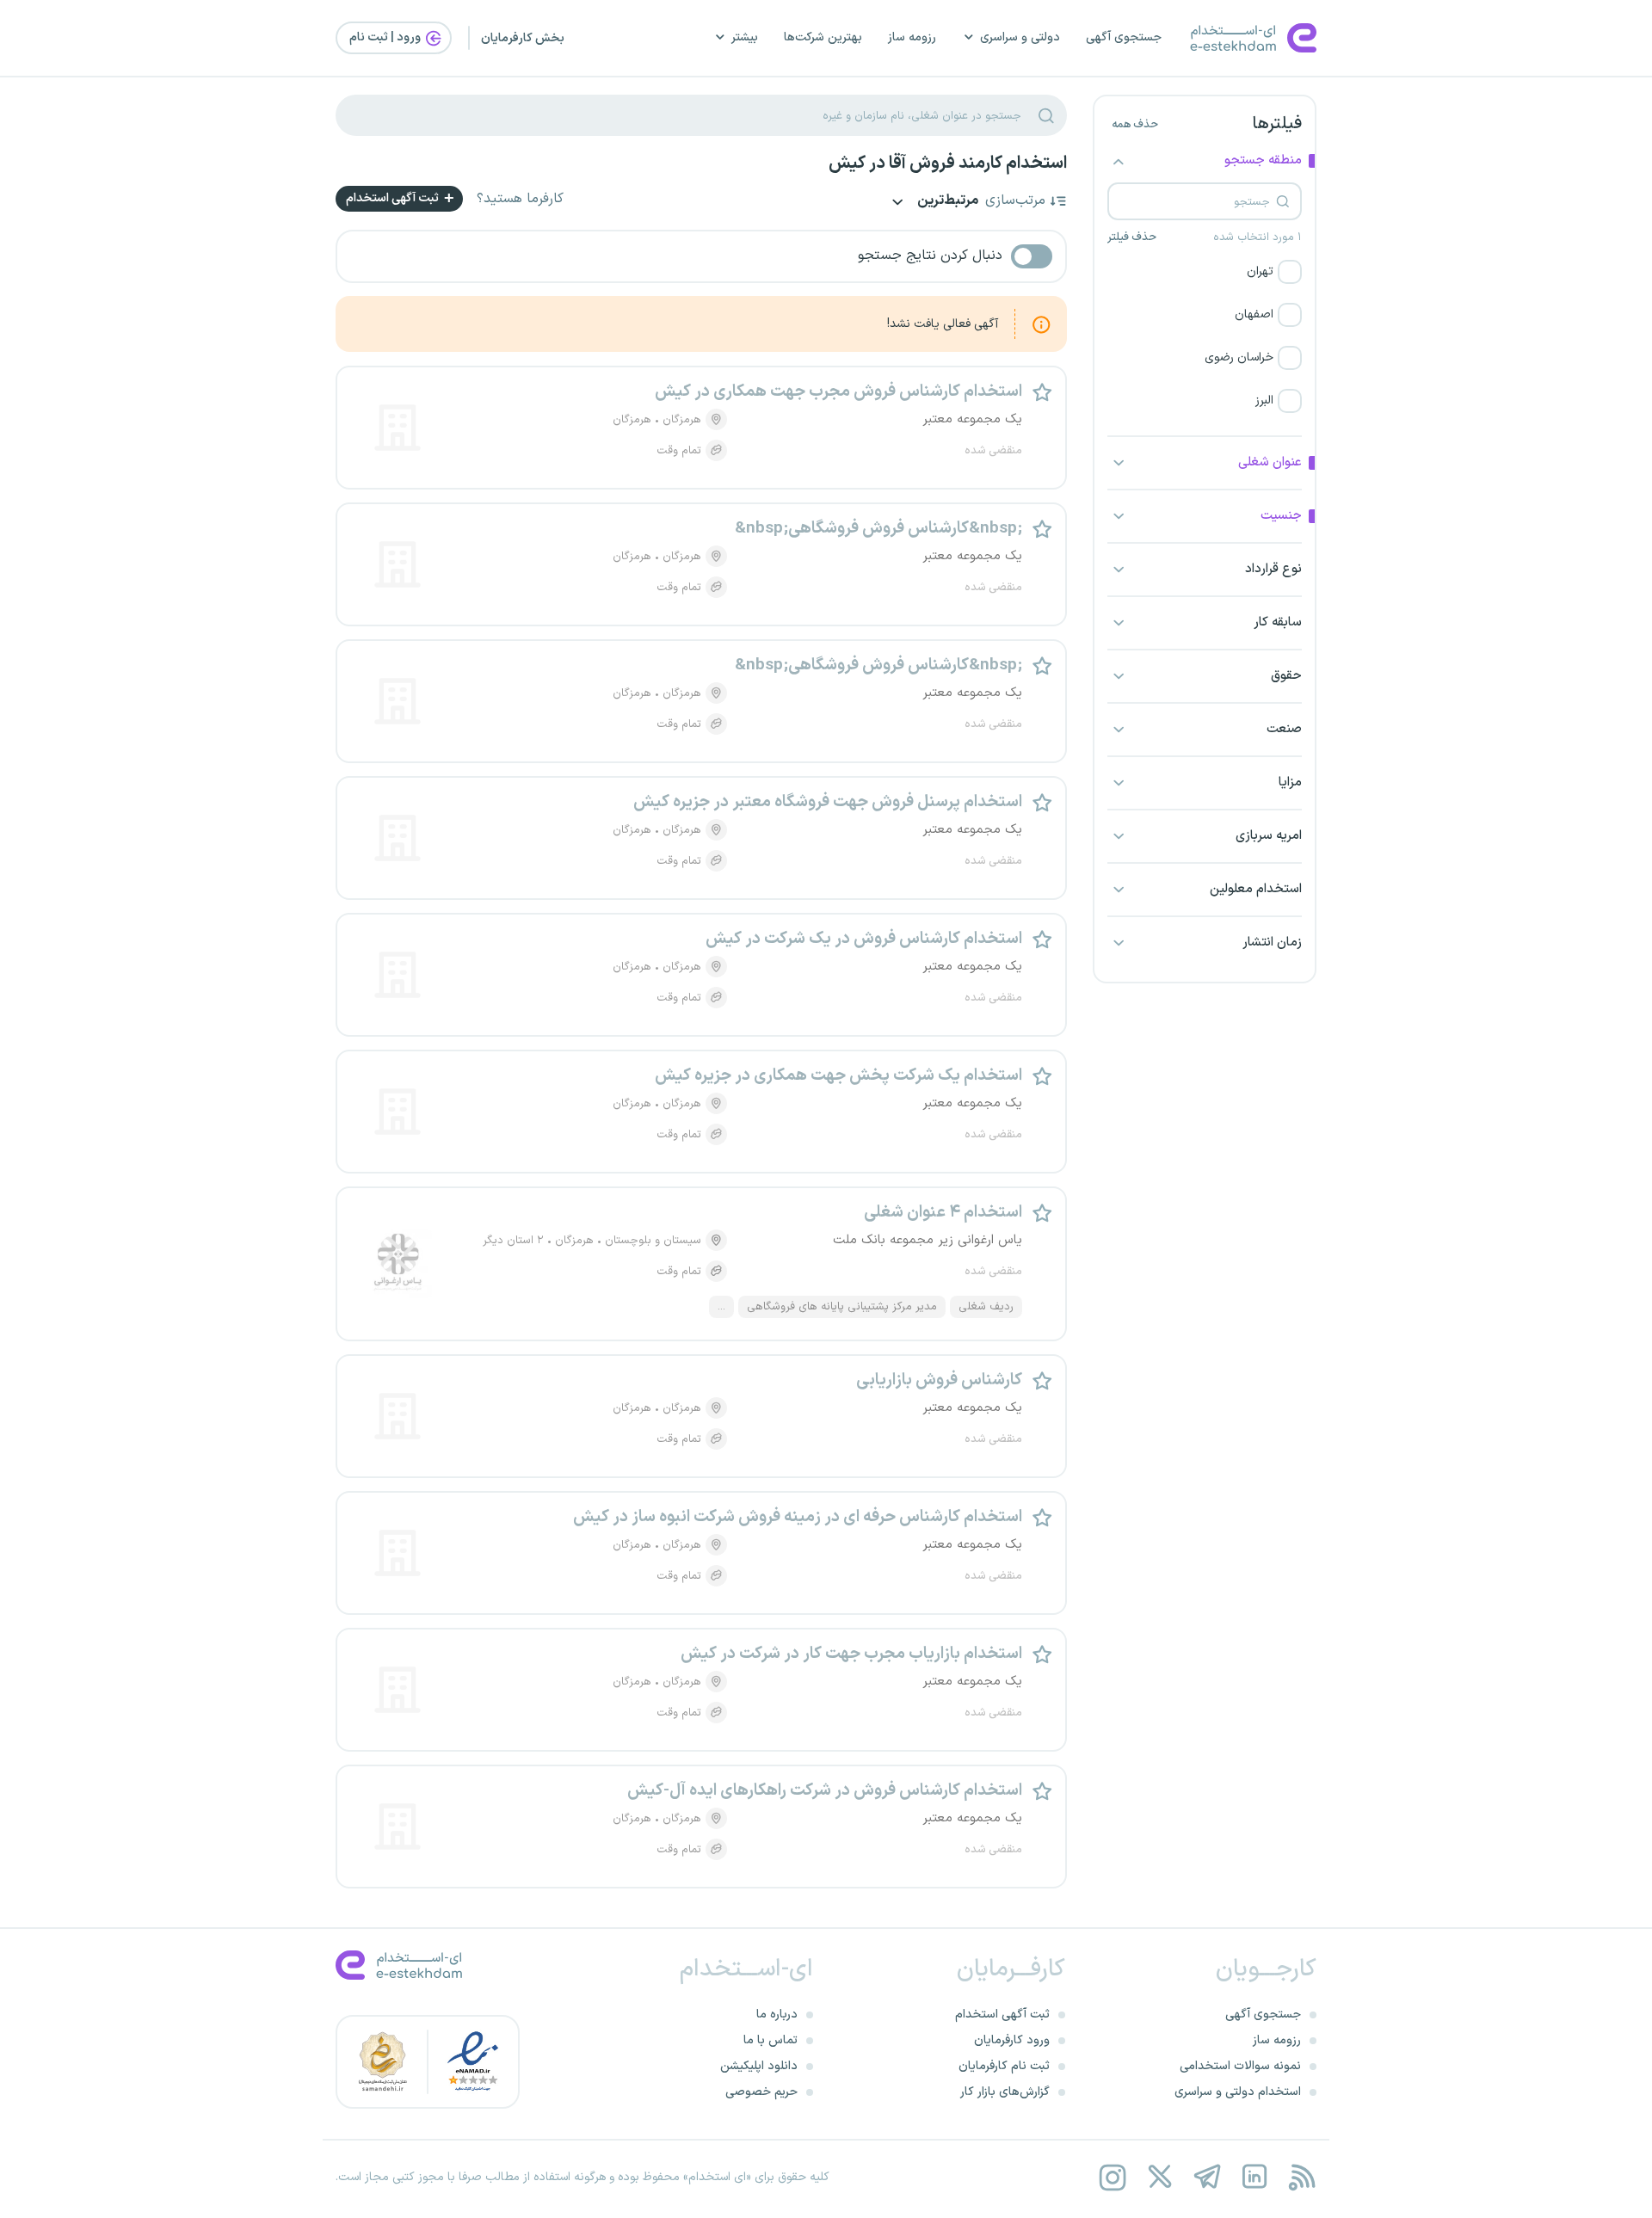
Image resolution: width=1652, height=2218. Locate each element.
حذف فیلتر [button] (1132, 237)
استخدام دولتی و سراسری (1238, 2092)
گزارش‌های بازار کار (1005, 2092)
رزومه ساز (912, 37)
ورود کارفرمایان (1012, 2040)
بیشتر (745, 37)
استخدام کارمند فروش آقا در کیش (948, 163)
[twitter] (1159, 2177)
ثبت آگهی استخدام (394, 198)
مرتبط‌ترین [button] (946, 202)
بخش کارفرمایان (523, 38)
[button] (1205, 272)
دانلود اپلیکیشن (759, 2066)
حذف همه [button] (1135, 125)
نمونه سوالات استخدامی (1240, 2066)
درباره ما (777, 2015)
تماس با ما (771, 2040)
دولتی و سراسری (1020, 37)
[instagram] (1112, 2177)
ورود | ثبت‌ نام (386, 37)
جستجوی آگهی (1124, 37)
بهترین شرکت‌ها (823, 37)
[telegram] (1207, 2177)
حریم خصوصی (761, 2092)
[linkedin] (1254, 2177)
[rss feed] (1301, 2177)
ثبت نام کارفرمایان (1004, 2066)
